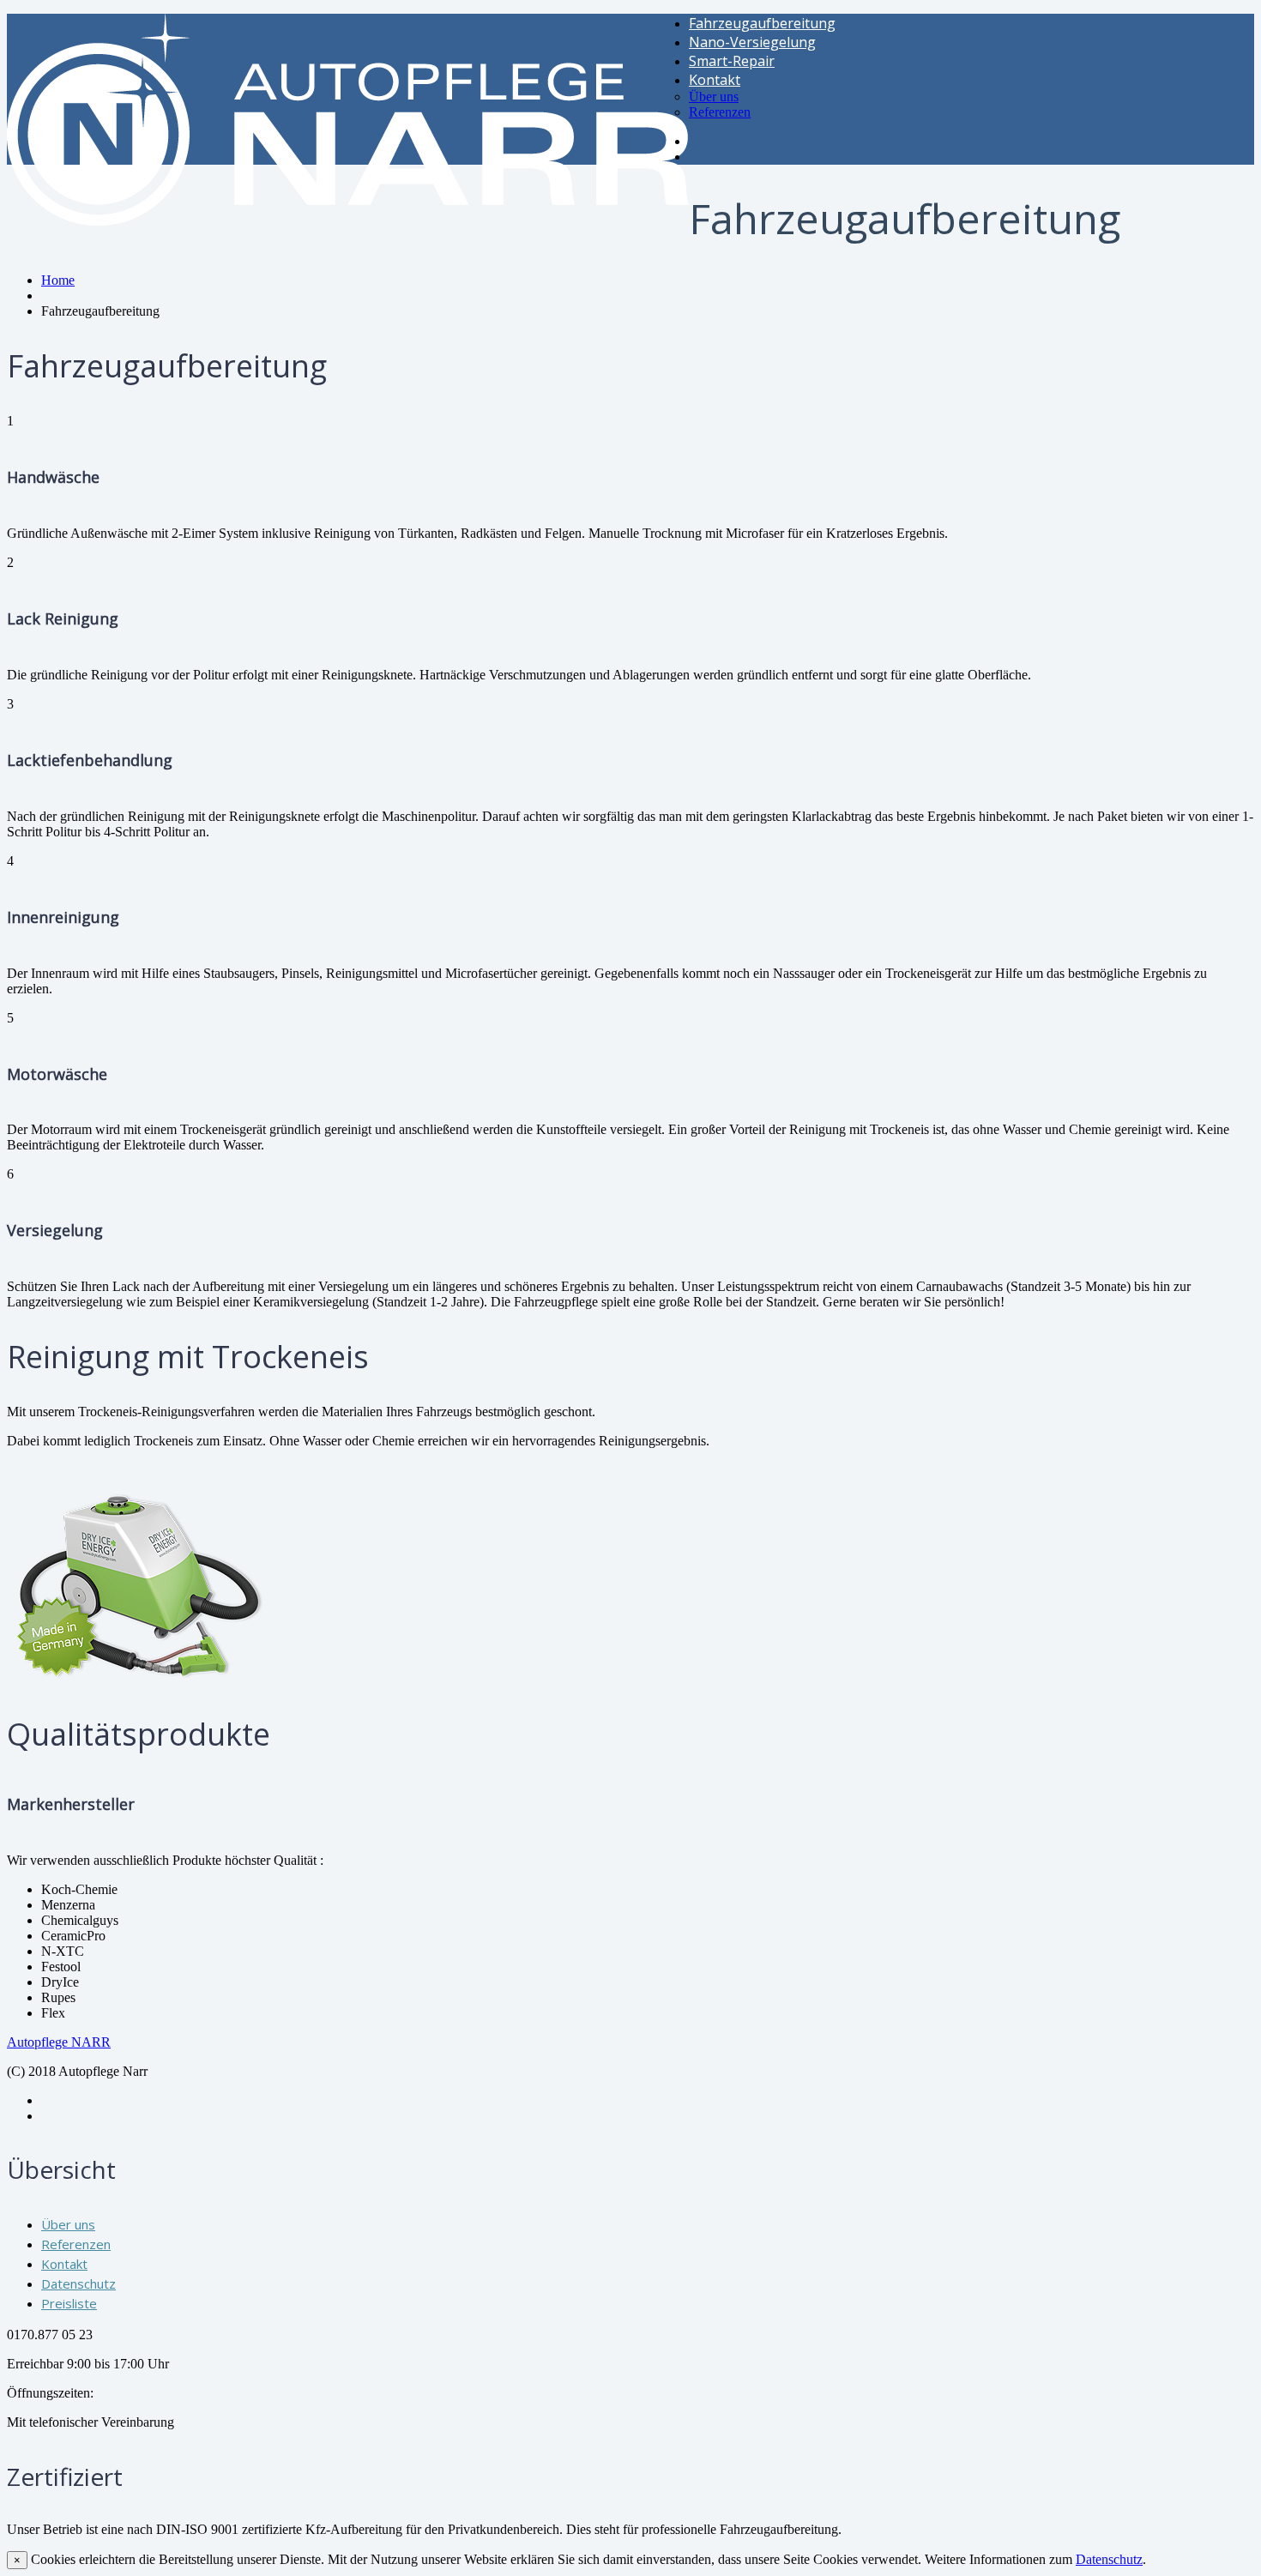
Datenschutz (78, 2283)
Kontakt (715, 80)
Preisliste (69, 2303)
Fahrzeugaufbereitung (762, 23)
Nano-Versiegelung (752, 42)
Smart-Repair (732, 61)
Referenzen (720, 112)
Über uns (714, 97)
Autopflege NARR (59, 2042)
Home (58, 280)
